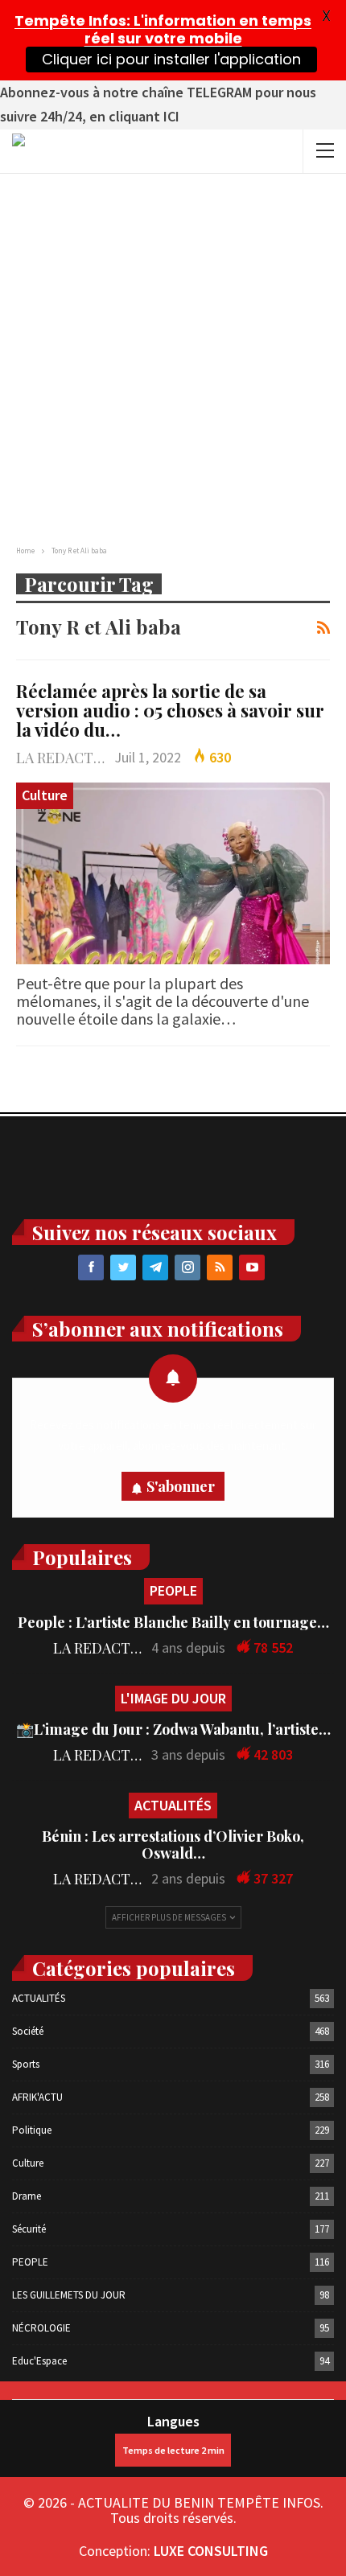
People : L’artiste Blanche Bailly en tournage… (173, 1622)
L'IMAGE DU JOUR (173, 1698)
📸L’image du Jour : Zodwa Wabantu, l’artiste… (173, 1729)
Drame (27, 2196)
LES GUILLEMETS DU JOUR (69, 2295)
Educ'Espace (39, 2361)
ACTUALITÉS (173, 1805)
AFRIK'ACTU (37, 2097)
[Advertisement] (173, 355)
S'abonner (181, 1486)
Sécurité (29, 2229)
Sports (26, 2064)
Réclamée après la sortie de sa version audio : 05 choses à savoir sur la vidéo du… (170, 710)
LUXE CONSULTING (211, 2551)
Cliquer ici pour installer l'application (171, 59)
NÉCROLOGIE (41, 2328)
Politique (32, 2130)
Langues (173, 2421)
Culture (45, 795)
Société (28, 2031)
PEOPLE (173, 1590)
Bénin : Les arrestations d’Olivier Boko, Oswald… (173, 1845)
